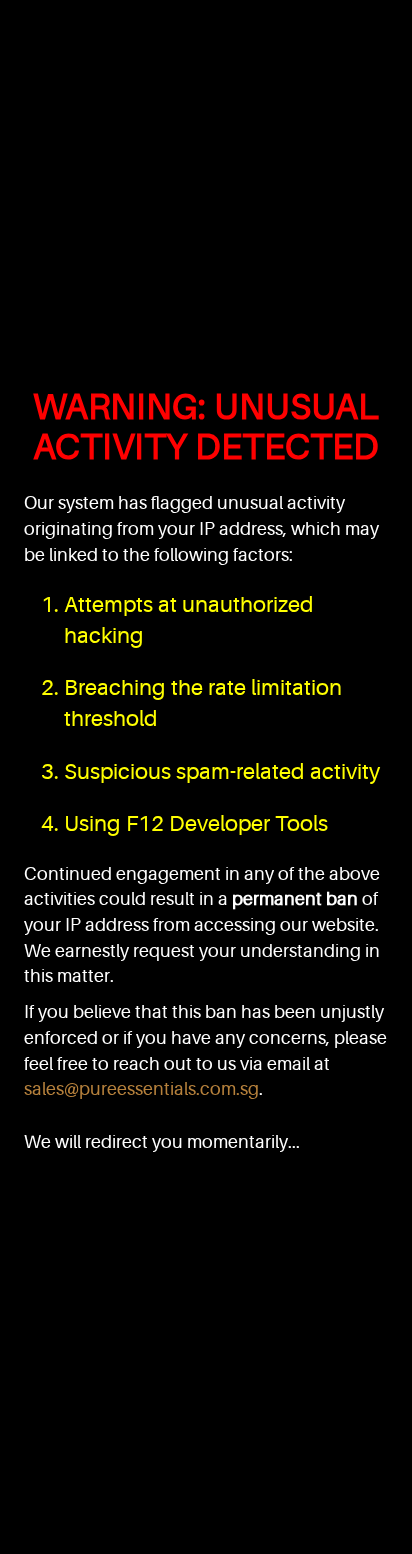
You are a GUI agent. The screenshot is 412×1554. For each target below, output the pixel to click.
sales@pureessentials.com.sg (141, 1089)
